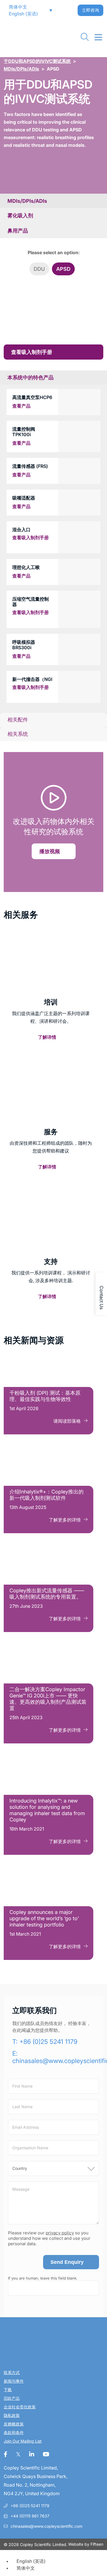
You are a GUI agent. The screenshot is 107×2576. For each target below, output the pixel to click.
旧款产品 (12, 2398)
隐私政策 (12, 2416)
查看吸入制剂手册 (32, 352)
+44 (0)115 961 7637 (30, 2516)
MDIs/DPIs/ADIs (21, 69)
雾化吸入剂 (20, 215)
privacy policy (60, 2233)
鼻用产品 (18, 231)
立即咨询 (90, 10)
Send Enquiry (67, 2262)
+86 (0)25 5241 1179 (30, 2506)
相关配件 (18, 720)
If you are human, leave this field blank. (43, 2278)
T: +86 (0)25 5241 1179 (45, 2042)
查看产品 (21, 406)
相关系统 (18, 734)
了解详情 (47, 1037)
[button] (15, 7)
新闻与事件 (14, 2381)
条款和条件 (14, 2433)
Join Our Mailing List (23, 2441)
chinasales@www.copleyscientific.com (47, 2526)
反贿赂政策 (14, 2424)
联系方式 (12, 2373)
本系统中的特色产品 (31, 378)
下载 (8, 2390)
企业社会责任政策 (20, 2407)
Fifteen (97, 2544)
